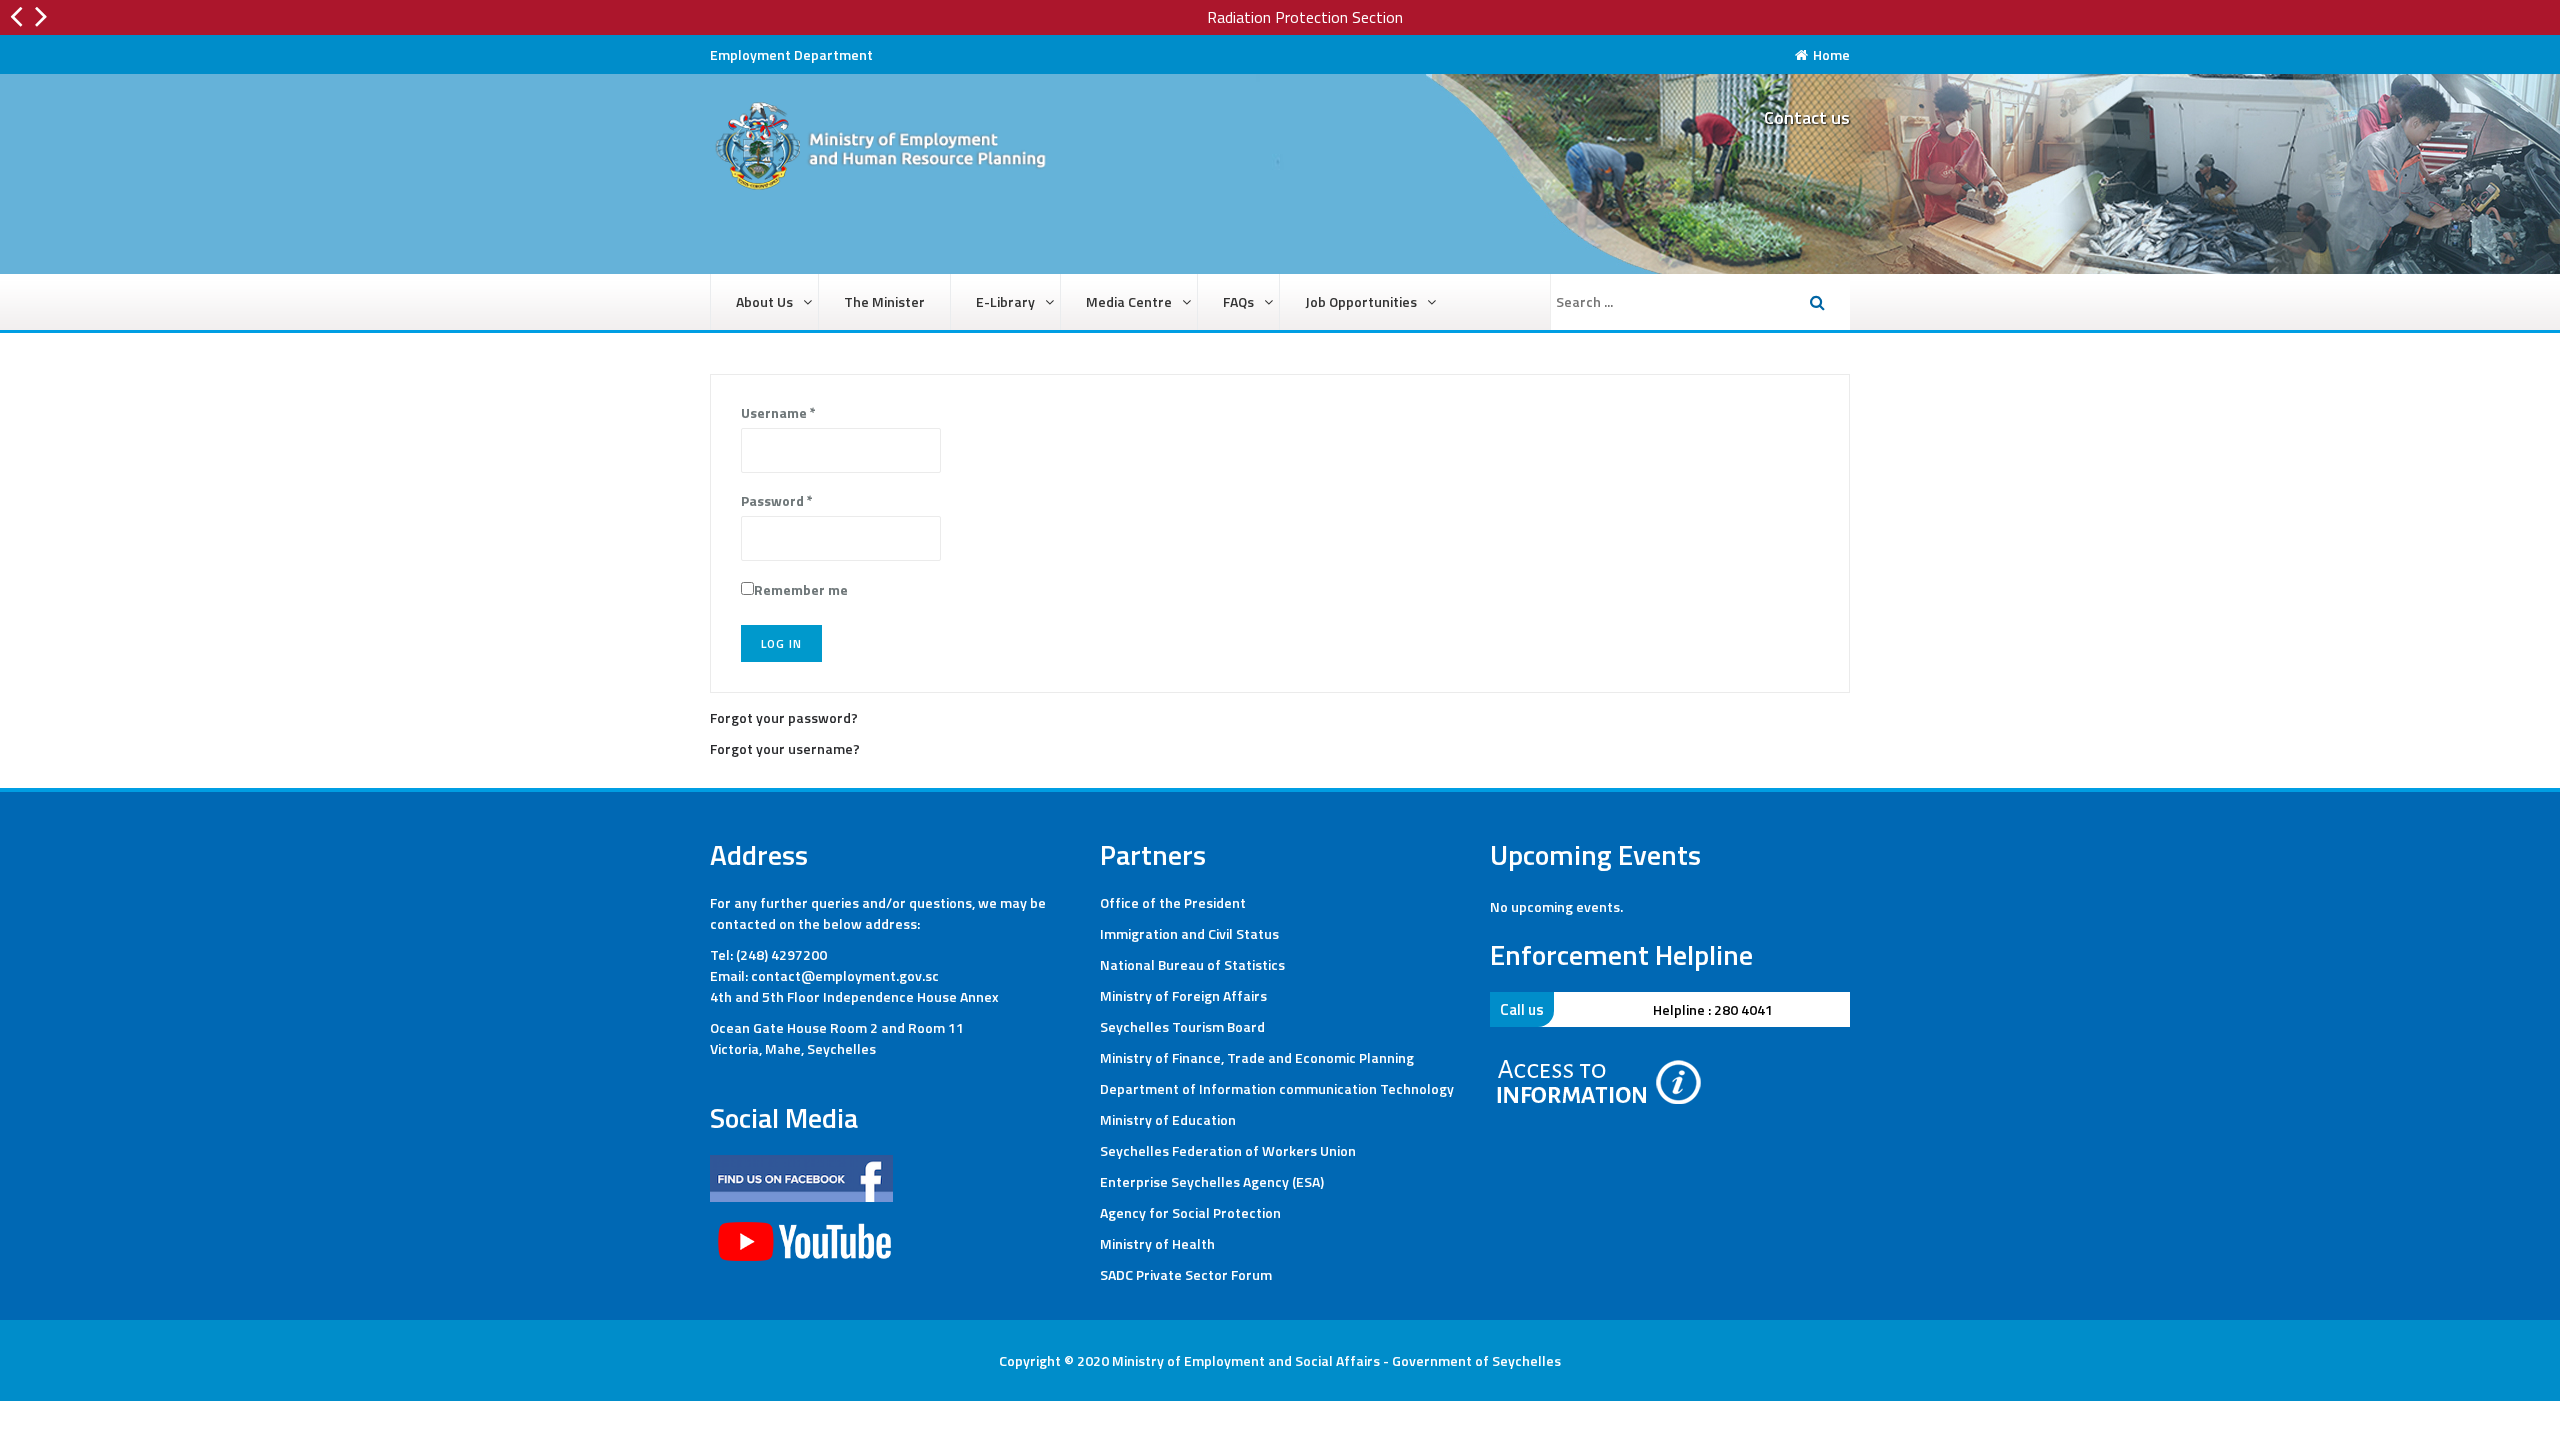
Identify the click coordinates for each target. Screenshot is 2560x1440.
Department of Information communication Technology (1277, 1088)
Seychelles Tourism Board (1182, 1026)
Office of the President (1173, 902)
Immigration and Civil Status (1189, 933)
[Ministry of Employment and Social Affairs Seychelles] (890, 153)
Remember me (801, 589)
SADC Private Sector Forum (1186, 1274)
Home (1831, 54)
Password (777, 500)
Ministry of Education (1168, 1119)
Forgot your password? (784, 717)
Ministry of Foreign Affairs (1183, 995)
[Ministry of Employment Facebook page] (801, 1176)
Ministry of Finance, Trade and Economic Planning (1257, 1057)
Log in (781, 643)
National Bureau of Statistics (1192, 964)
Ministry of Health (1157, 1243)
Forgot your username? (785, 748)
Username (778, 412)
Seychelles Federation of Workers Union (1228, 1150)
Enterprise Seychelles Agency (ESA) (1212, 1181)
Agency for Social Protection (1190, 1212)
